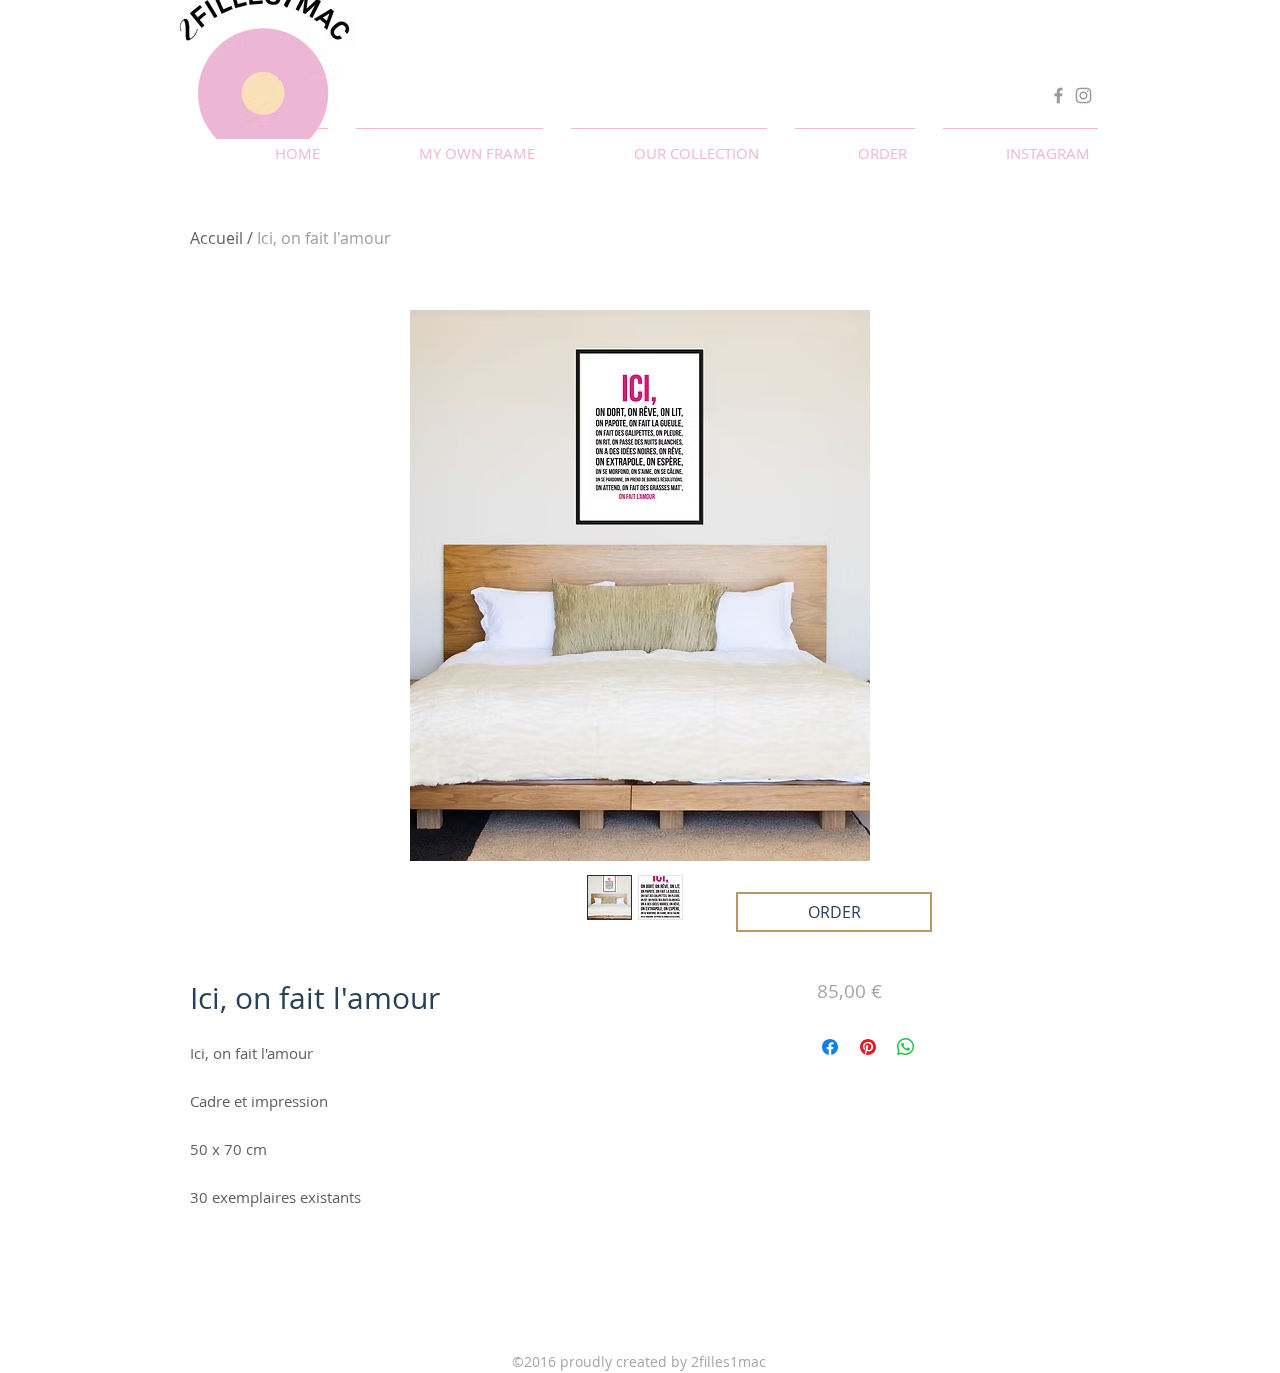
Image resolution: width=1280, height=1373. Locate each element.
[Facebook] (1058, 95)
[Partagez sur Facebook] (830, 1047)
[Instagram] (1083, 95)
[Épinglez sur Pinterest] (868, 1047)
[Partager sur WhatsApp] (906, 1047)
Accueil (216, 238)
